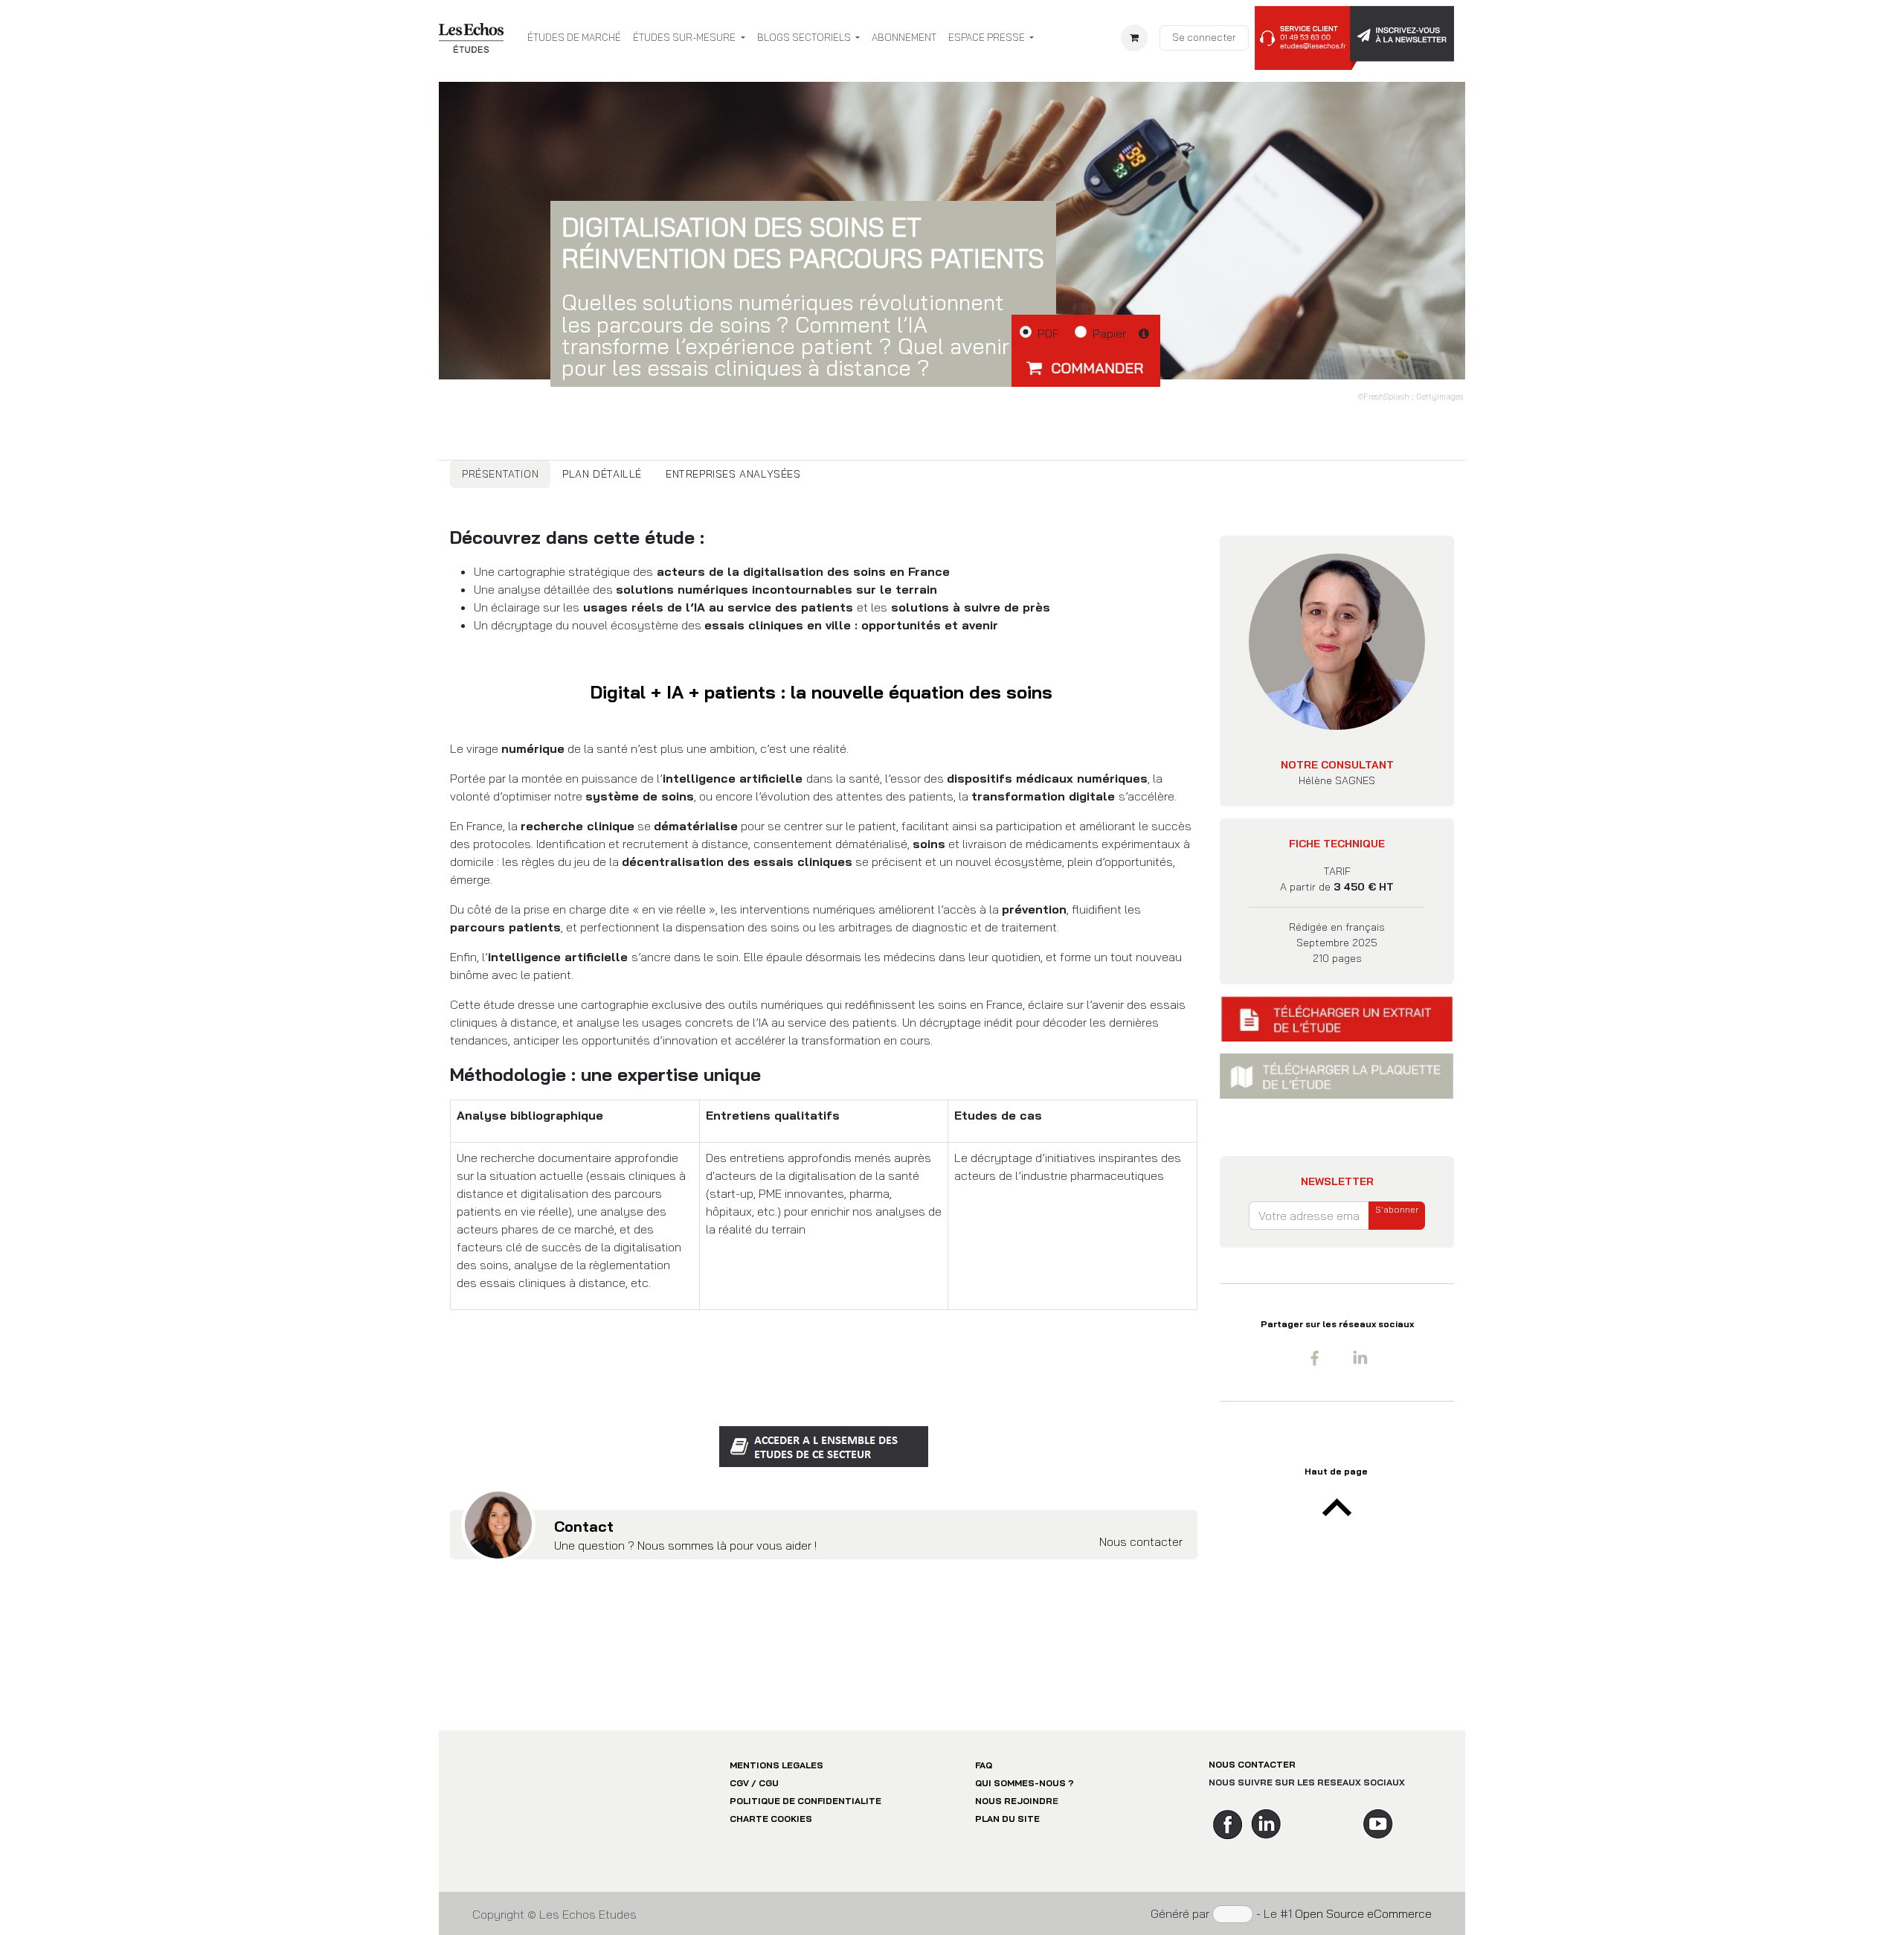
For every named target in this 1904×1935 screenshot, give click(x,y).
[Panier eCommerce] (1134, 38)
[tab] (500, 474)
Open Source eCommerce (1363, 1913)
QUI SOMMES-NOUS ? (1025, 1783)
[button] (1086, 368)
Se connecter (1204, 37)
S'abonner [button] (1397, 1209)
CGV (739, 1783)
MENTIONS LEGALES (776, 1765)
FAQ (984, 1765)
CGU (769, 1783)
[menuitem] (574, 38)
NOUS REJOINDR (1014, 1801)
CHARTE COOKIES (771, 1819)
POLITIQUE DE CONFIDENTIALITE (805, 1801)
